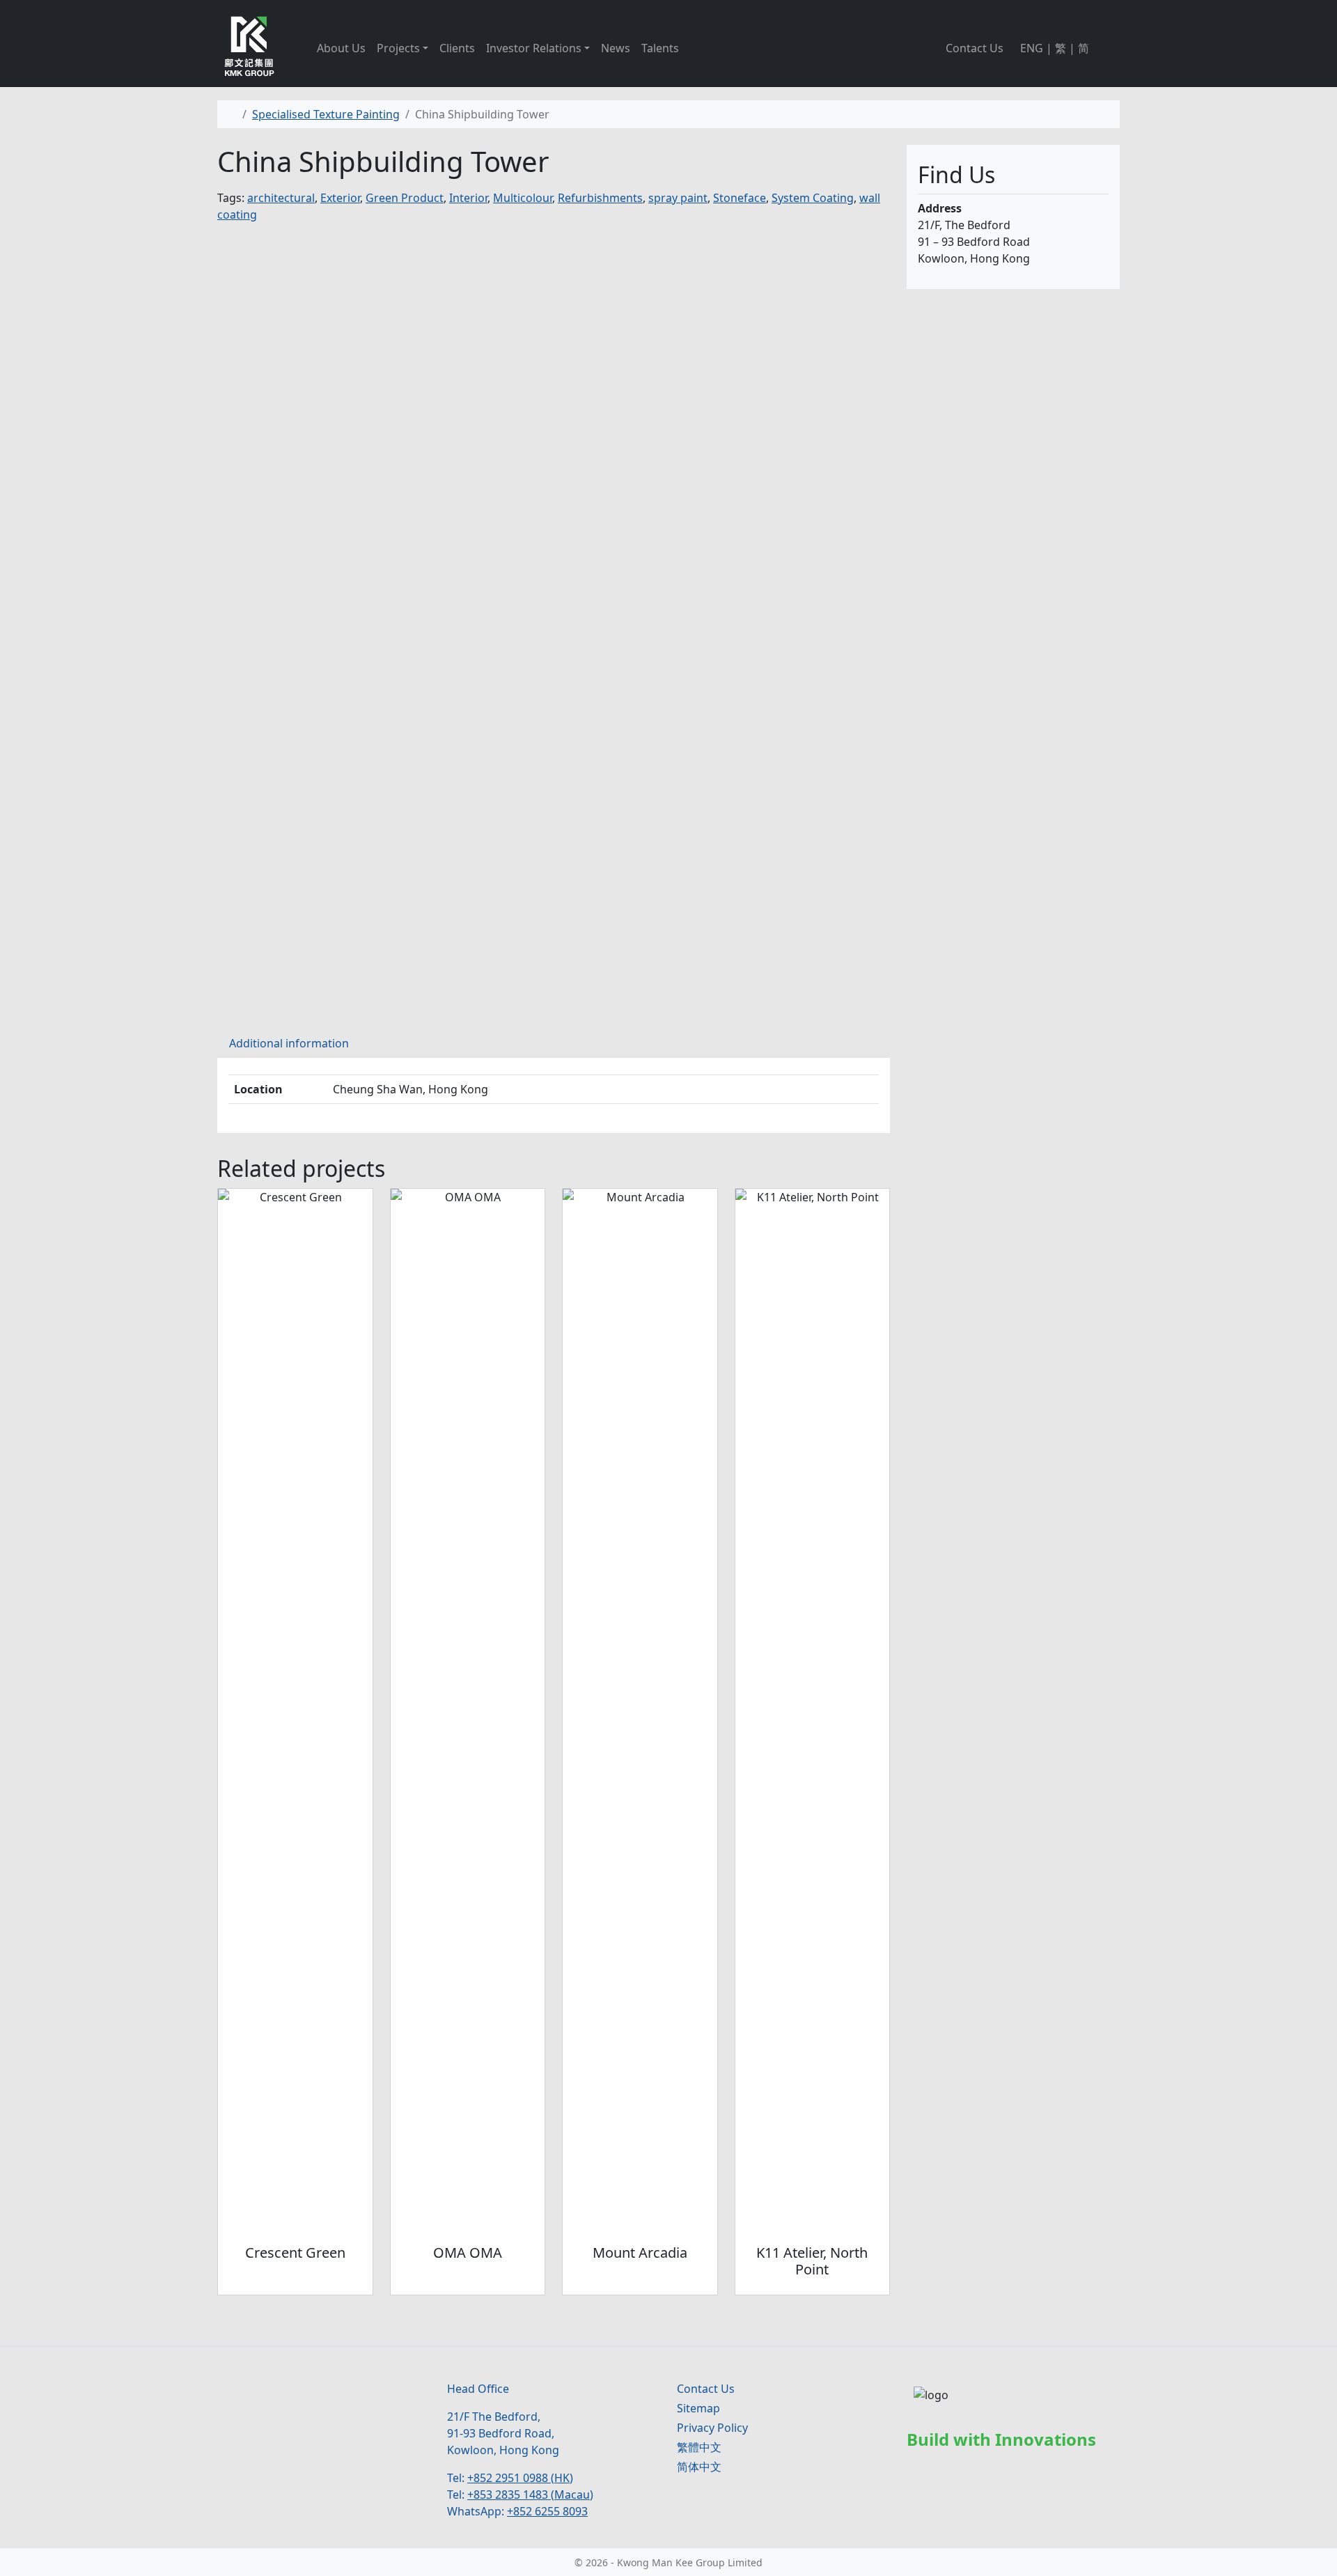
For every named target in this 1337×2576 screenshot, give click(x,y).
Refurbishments (600, 198)
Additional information (289, 1043)
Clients (457, 48)
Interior (468, 198)
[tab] (289, 1043)
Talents (660, 48)
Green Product (405, 198)
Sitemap (698, 2408)
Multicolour (523, 198)
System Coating (813, 198)
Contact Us (975, 48)
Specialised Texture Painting (326, 114)
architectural (281, 198)
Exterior (340, 198)
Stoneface (740, 198)
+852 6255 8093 (547, 2511)
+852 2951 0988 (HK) (520, 2478)
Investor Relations (534, 48)
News (616, 48)
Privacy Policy (712, 2428)
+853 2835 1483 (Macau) (530, 2495)
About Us (341, 48)
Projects (398, 48)
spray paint (678, 198)
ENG (1032, 48)
